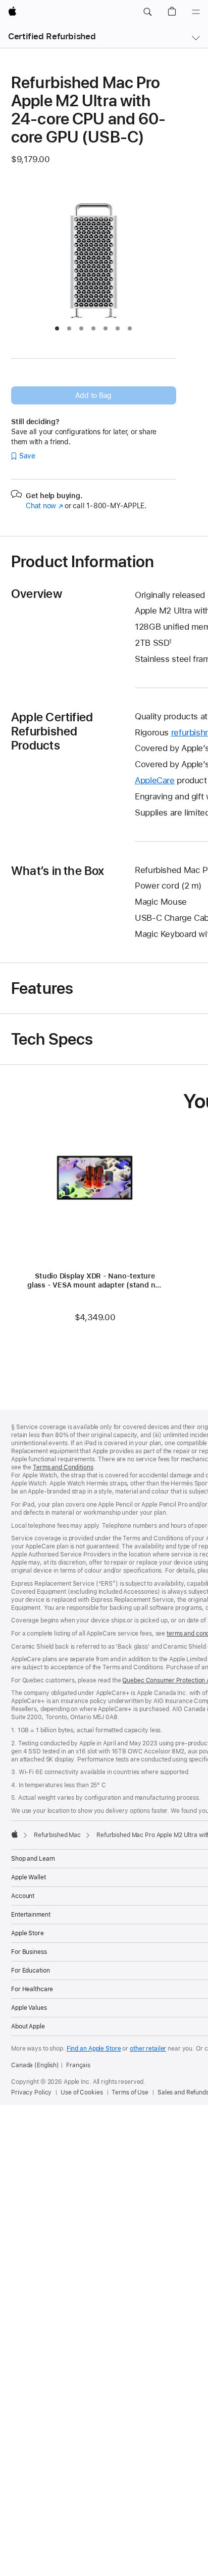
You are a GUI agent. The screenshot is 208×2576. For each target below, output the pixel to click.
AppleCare (155, 780)
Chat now (44, 506)
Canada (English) (35, 2065)
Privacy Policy (31, 2092)
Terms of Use (130, 2092)
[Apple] (15, 1834)
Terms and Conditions (63, 1467)
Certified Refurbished (52, 36)
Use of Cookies (82, 2092)
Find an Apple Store (94, 2049)
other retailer (148, 2049)
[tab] (57, 328)
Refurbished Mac (57, 1835)
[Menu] (196, 12)
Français (78, 2065)
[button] (147, 12)
